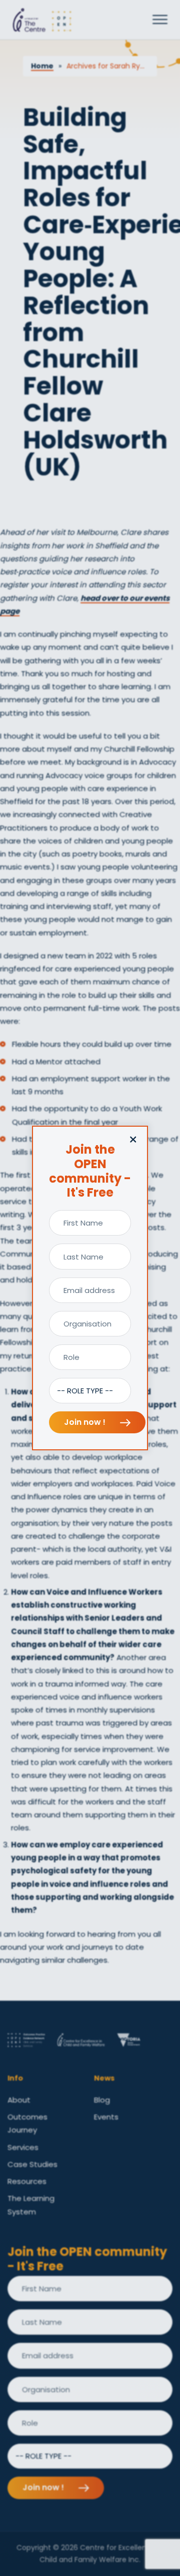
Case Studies (32, 2164)
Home (42, 66)
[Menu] (160, 20)
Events (106, 2117)
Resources (27, 2181)
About (19, 2100)
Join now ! (86, 1422)
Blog (102, 2100)
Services (23, 2147)
